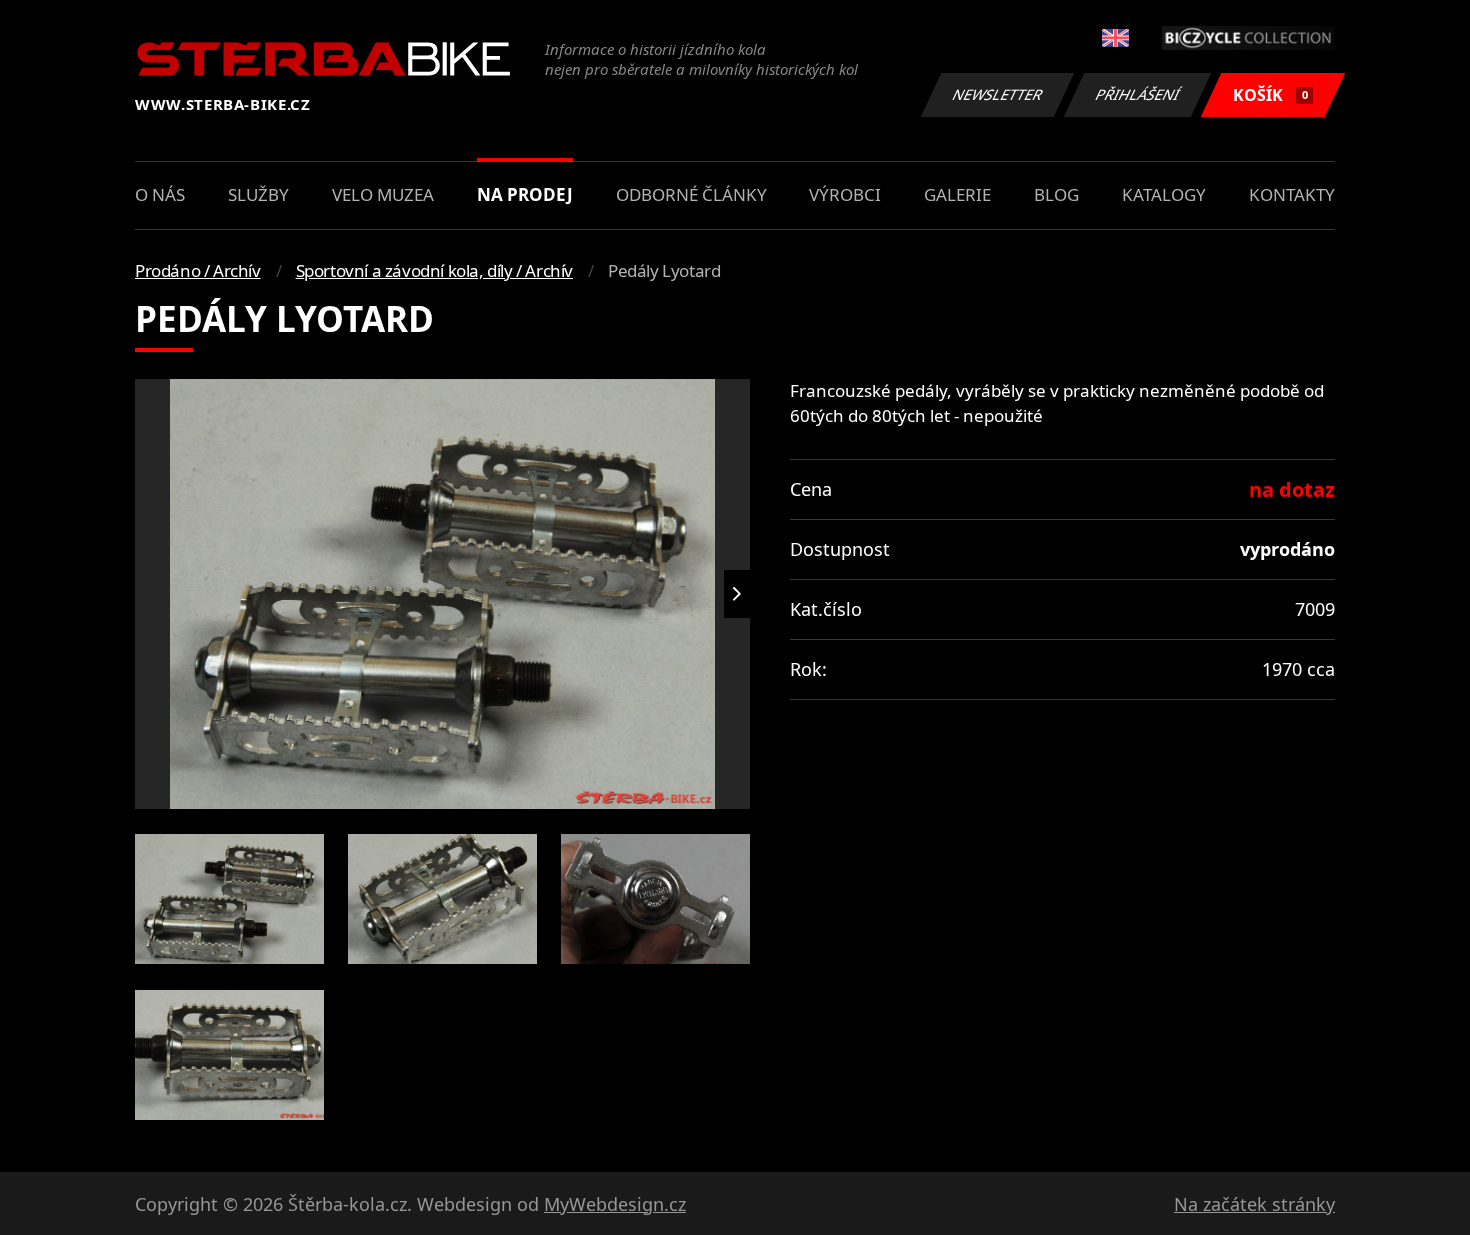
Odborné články (691, 194)
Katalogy (1164, 194)
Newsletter (998, 94)
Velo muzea (383, 194)
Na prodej (525, 194)
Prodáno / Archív (198, 270)
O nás (160, 194)
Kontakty (1292, 194)
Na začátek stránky (1254, 1204)
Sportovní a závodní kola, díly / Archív (434, 270)
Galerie (957, 194)
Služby (258, 194)
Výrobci (845, 194)
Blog (1056, 194)
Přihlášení (1138, 94)
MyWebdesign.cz (615, 1204)
